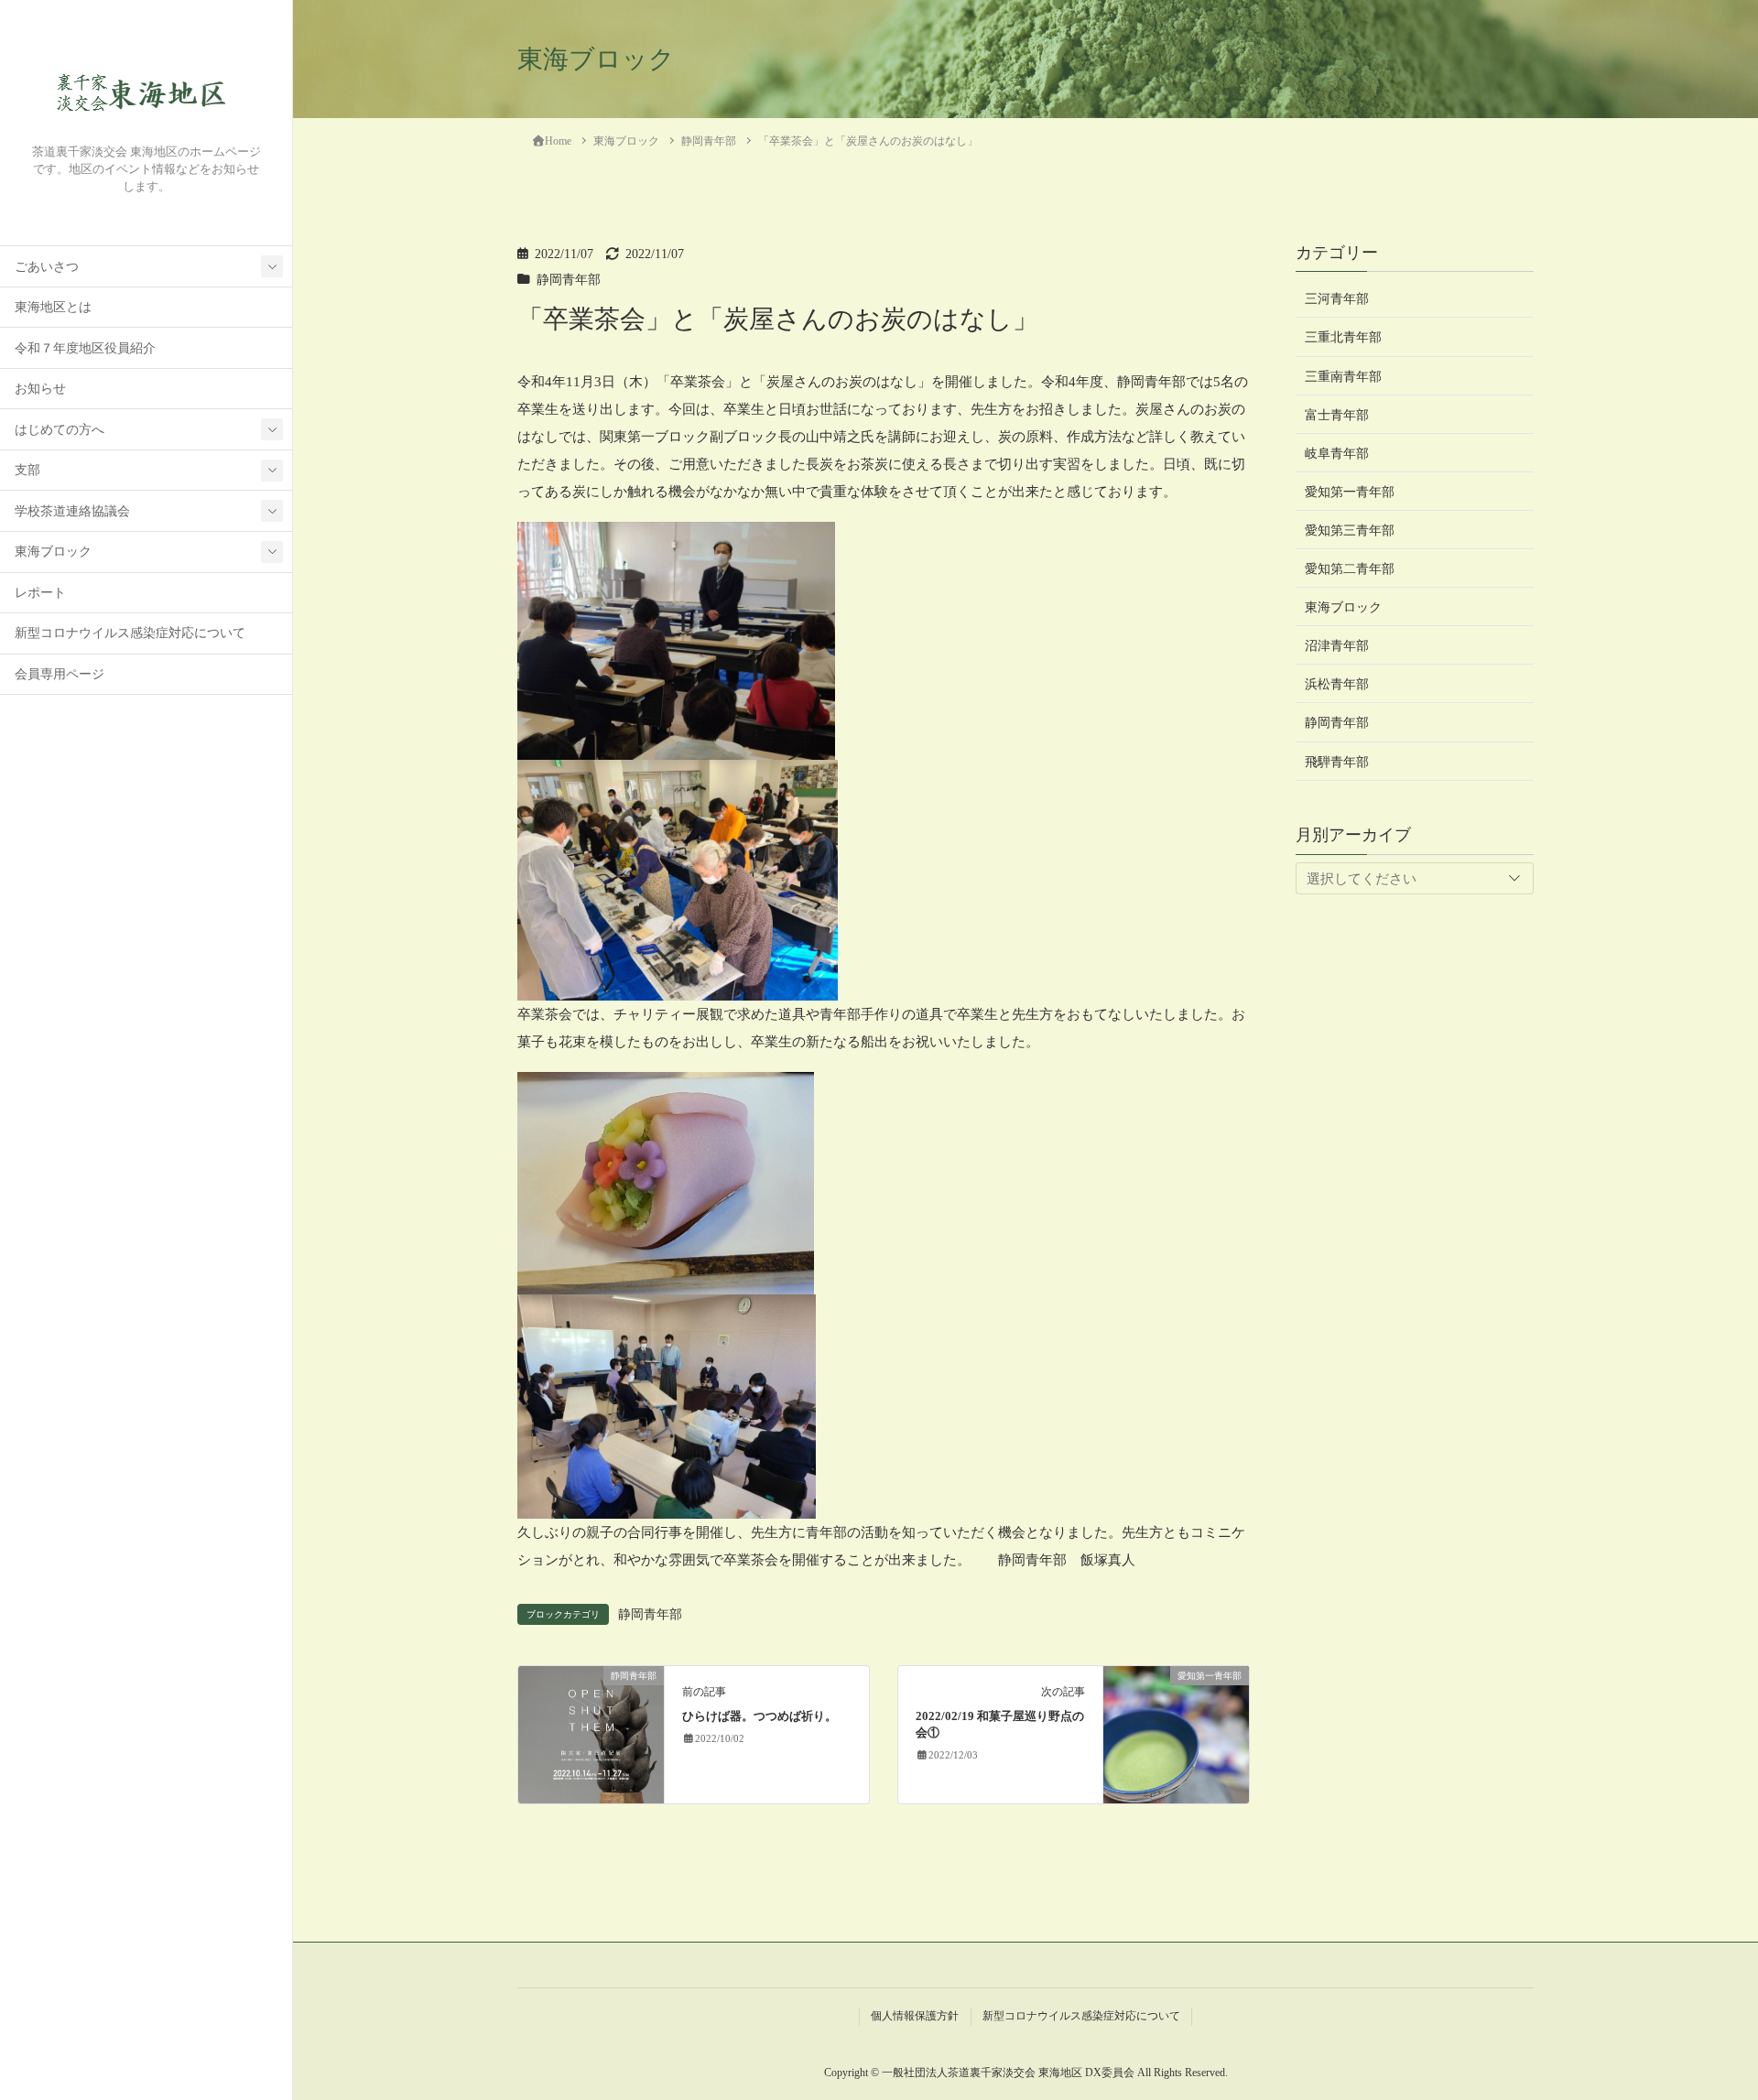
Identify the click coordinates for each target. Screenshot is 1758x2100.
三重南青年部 (1343, 376)
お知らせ (40, 389)
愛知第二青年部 (1350, 569)
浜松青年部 (1337, 684)
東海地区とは (53, 307)
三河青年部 (1337, 299)
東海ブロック (53, 552)
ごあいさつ (47, 267)
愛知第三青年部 (1350, 530)
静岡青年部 (569, 280)
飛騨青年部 (1337, 761)
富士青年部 (1337, 414)
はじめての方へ (60, 430)
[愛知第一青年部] (1176, 1734)
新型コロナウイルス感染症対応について (130, 633)
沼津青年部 (1337, 646)
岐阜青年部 (1337, 453)
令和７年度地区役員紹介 (85, 348)
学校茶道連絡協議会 (72, 511)
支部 (27, 470)
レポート (40, 593)
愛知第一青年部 (1350, 491)
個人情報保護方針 (915, 2016)
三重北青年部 (1343, 337)
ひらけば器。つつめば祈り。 (760, 1716)
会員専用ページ (60, 674)
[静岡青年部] (591, 1734)
